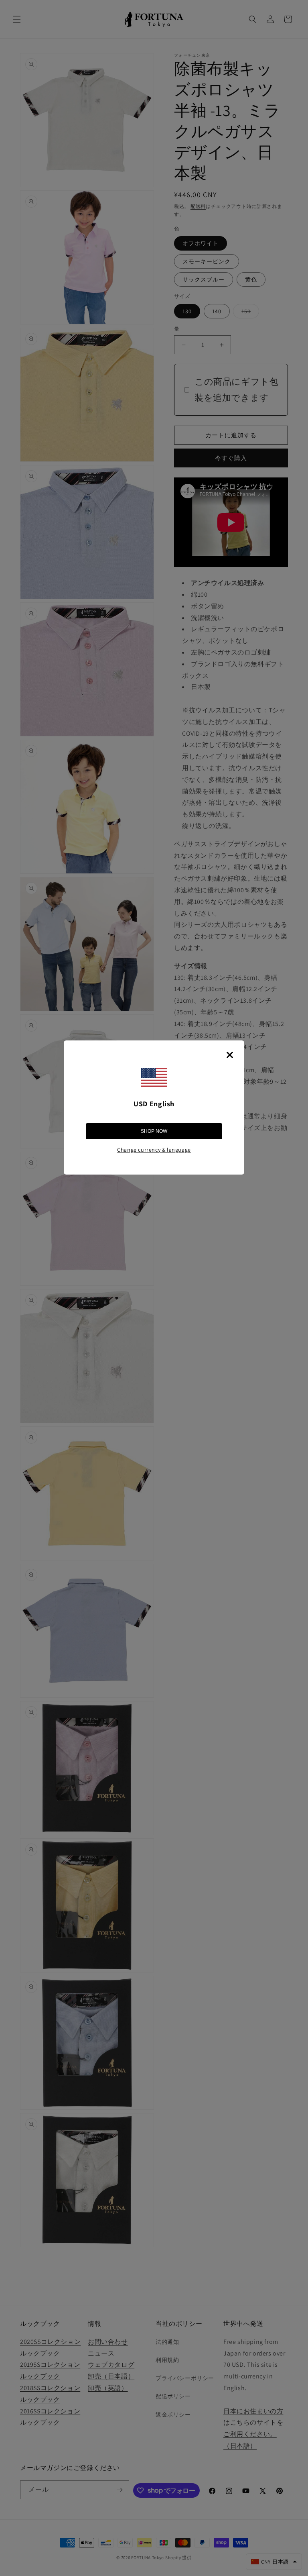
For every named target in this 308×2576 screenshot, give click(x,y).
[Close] (230, 1055)
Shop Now (154, 1131)
